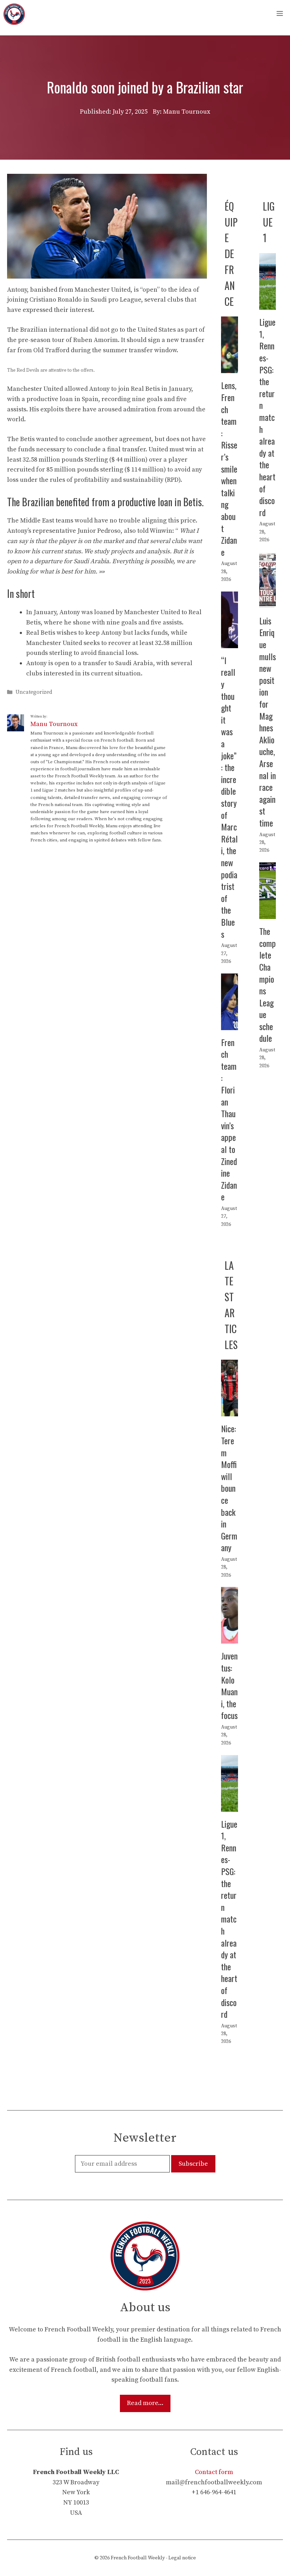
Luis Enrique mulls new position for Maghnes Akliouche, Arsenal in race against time (268, 722)
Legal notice (182, 2558)
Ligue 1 (269, 222)
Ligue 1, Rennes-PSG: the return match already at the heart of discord (267, 417)
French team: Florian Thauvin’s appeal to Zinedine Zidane (229, 1119)
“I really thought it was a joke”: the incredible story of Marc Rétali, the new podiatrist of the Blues (229, 797)
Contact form (214, 2472)
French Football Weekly (138, 2558)
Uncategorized (34, 692)
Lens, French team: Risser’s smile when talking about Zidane (229, 468)
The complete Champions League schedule (268, 984)
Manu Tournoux (54, 724)
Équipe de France (231, 254)
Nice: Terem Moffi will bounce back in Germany (229, 1488)
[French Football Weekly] (14, 14)
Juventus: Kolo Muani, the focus (229, 1685)
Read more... (145, 2403)
